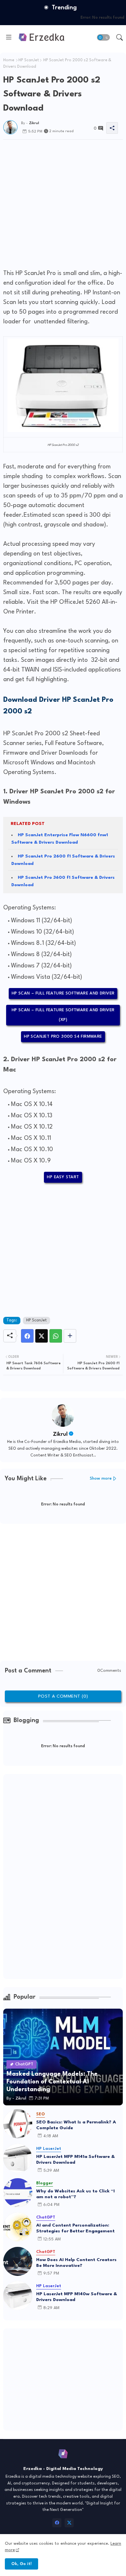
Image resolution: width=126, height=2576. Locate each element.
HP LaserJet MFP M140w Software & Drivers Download (77, 2297)
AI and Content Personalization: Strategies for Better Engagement (75, 2228)
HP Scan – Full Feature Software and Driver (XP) (63, 1015)
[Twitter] (42, 1336)
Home (9, 60)
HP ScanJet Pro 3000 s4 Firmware (63, 1037)
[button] (103, 37)
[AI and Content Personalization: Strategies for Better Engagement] (18, 2227)
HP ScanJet (29, 60)
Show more (101, 1479)
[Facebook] (27, 1336)
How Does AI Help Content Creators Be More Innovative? (76, 2263)
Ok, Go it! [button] (21, 2564)
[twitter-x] (69, 2523)
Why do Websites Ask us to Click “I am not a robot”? (75, 2194)
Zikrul (60, 1434)
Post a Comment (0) (63, 1696)
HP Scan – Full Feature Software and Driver (63, 993)
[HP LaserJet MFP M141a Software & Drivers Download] (18, 2158)
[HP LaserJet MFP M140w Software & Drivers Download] (18, 2296)
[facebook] (57, 2523)
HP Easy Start (63, 1177)
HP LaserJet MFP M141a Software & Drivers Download (75, 2160)
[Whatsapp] (56, 1336)
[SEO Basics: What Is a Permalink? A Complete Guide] (18, 2124)
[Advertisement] (63, 202)
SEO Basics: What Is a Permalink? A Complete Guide (76, 2125)
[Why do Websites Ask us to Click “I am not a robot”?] (18, 2193)
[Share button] (70, 1336)
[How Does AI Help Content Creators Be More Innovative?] (18, 2261)
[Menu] (9, 37)
